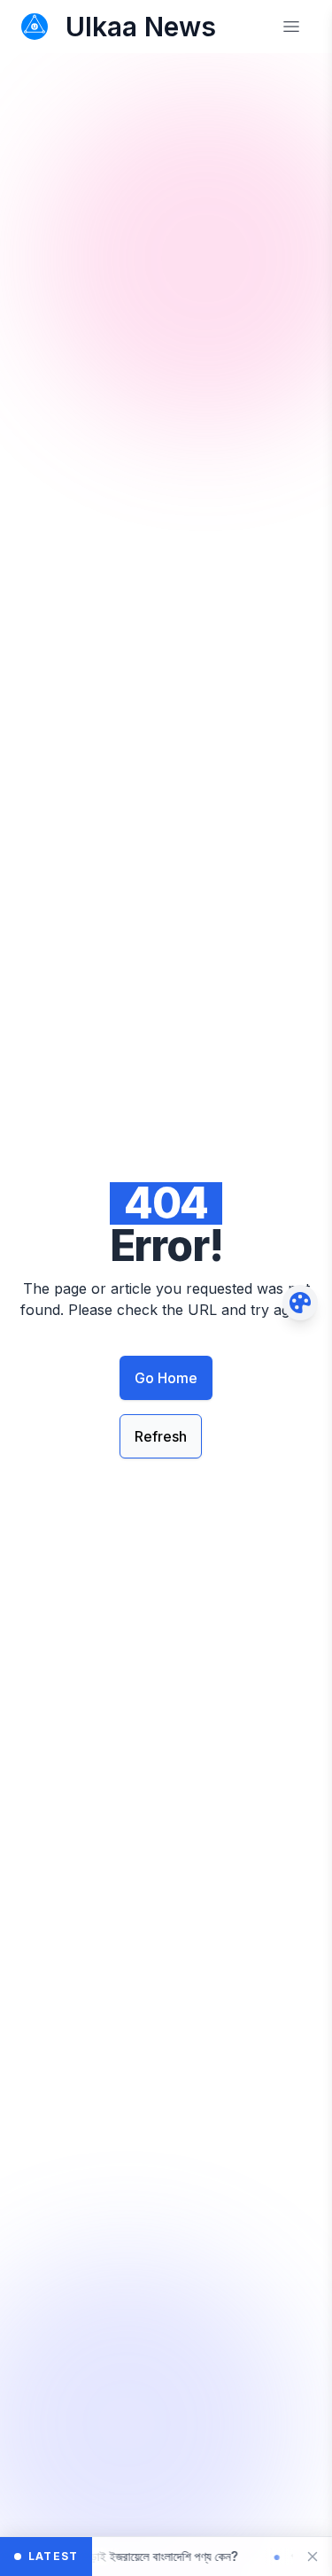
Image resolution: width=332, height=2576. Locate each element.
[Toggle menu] (291, 27)
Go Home (166, 1378)
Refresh (161, 1436)
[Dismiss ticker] (313, 2557)
